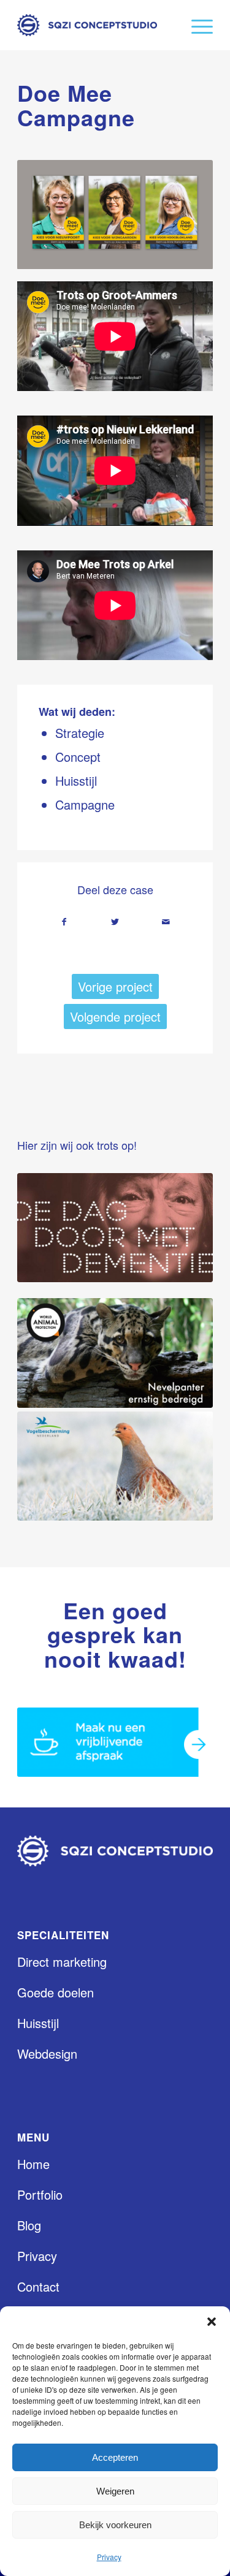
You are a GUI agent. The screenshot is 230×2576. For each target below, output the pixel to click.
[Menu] (196, 25)
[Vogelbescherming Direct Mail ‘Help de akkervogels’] (115, 1466)
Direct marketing (62, 1962)
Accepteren (115, 2457)
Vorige (45, 215)
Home (33, 2164)
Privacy (109, 2557)
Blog (29, 2225)
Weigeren (115, 2491)
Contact (38, 2286)
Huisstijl (38, 2023)
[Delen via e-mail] (166, 922)
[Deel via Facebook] (64, 922)
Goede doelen (56, 1992)
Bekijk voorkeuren (115, 2525)
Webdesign (47, 2054)
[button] (212, 2322)
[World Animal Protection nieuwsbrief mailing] (115, 1353)
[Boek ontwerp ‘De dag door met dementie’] (115, 1228)
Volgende (185, 215)
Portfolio (40, 2194)
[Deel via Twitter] (115, 922)
